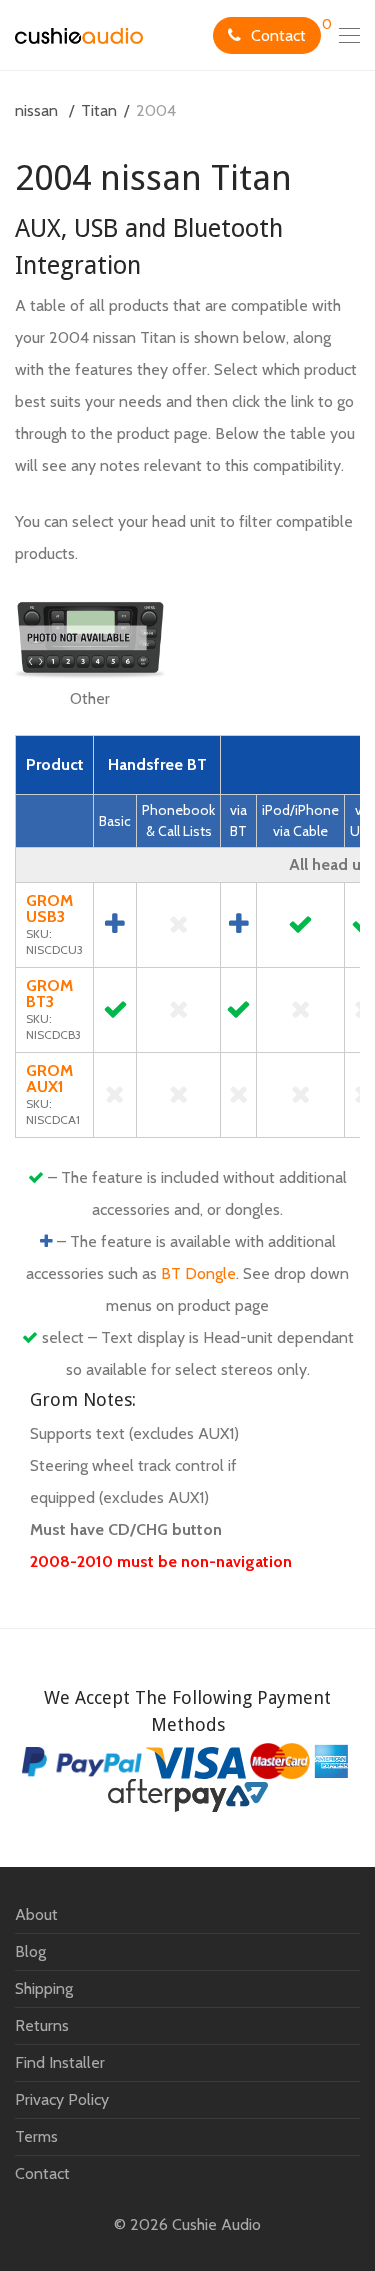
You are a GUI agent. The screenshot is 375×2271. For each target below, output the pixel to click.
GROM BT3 (49, 993)
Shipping (44, 1988)
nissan (36, 110)
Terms (36, 2136)
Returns (42, 2025)
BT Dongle (198, 1273)
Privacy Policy (62, 2099)
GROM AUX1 (49, 1078)
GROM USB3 (49, 908)
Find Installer (60, 2062)
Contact (278, 35)
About (36, 1914)
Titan (99, 110)
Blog (30, 1951)
